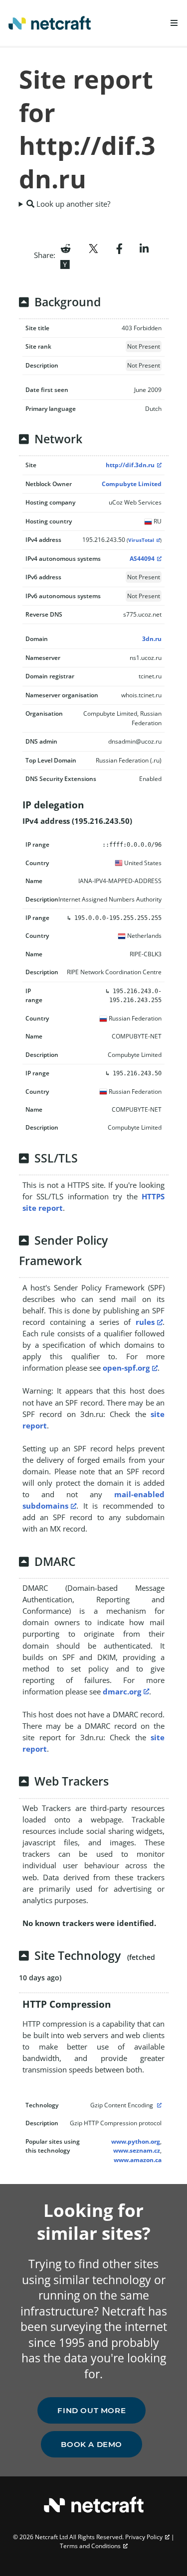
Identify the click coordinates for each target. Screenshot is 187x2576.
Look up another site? (72, 204)
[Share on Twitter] (93, 248)
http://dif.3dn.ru (130, 465)
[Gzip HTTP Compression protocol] (158, 2105)
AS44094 (142, 559)
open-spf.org (126, 1368)
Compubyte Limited (132, 484)
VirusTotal (141, 540)
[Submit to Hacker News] (65, 263)
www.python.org (136, 2141)
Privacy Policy (144, 2537)
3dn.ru (152, 639)
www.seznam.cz (137, 2150)
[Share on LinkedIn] (144, 248)
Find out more (92, 2410)
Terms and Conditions (90, 2546)
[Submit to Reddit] (66, 248)
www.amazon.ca (138, 2160)
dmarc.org (122, 1691)
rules (145, 1322)
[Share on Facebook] (119, 248)
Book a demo (92, 2444)
